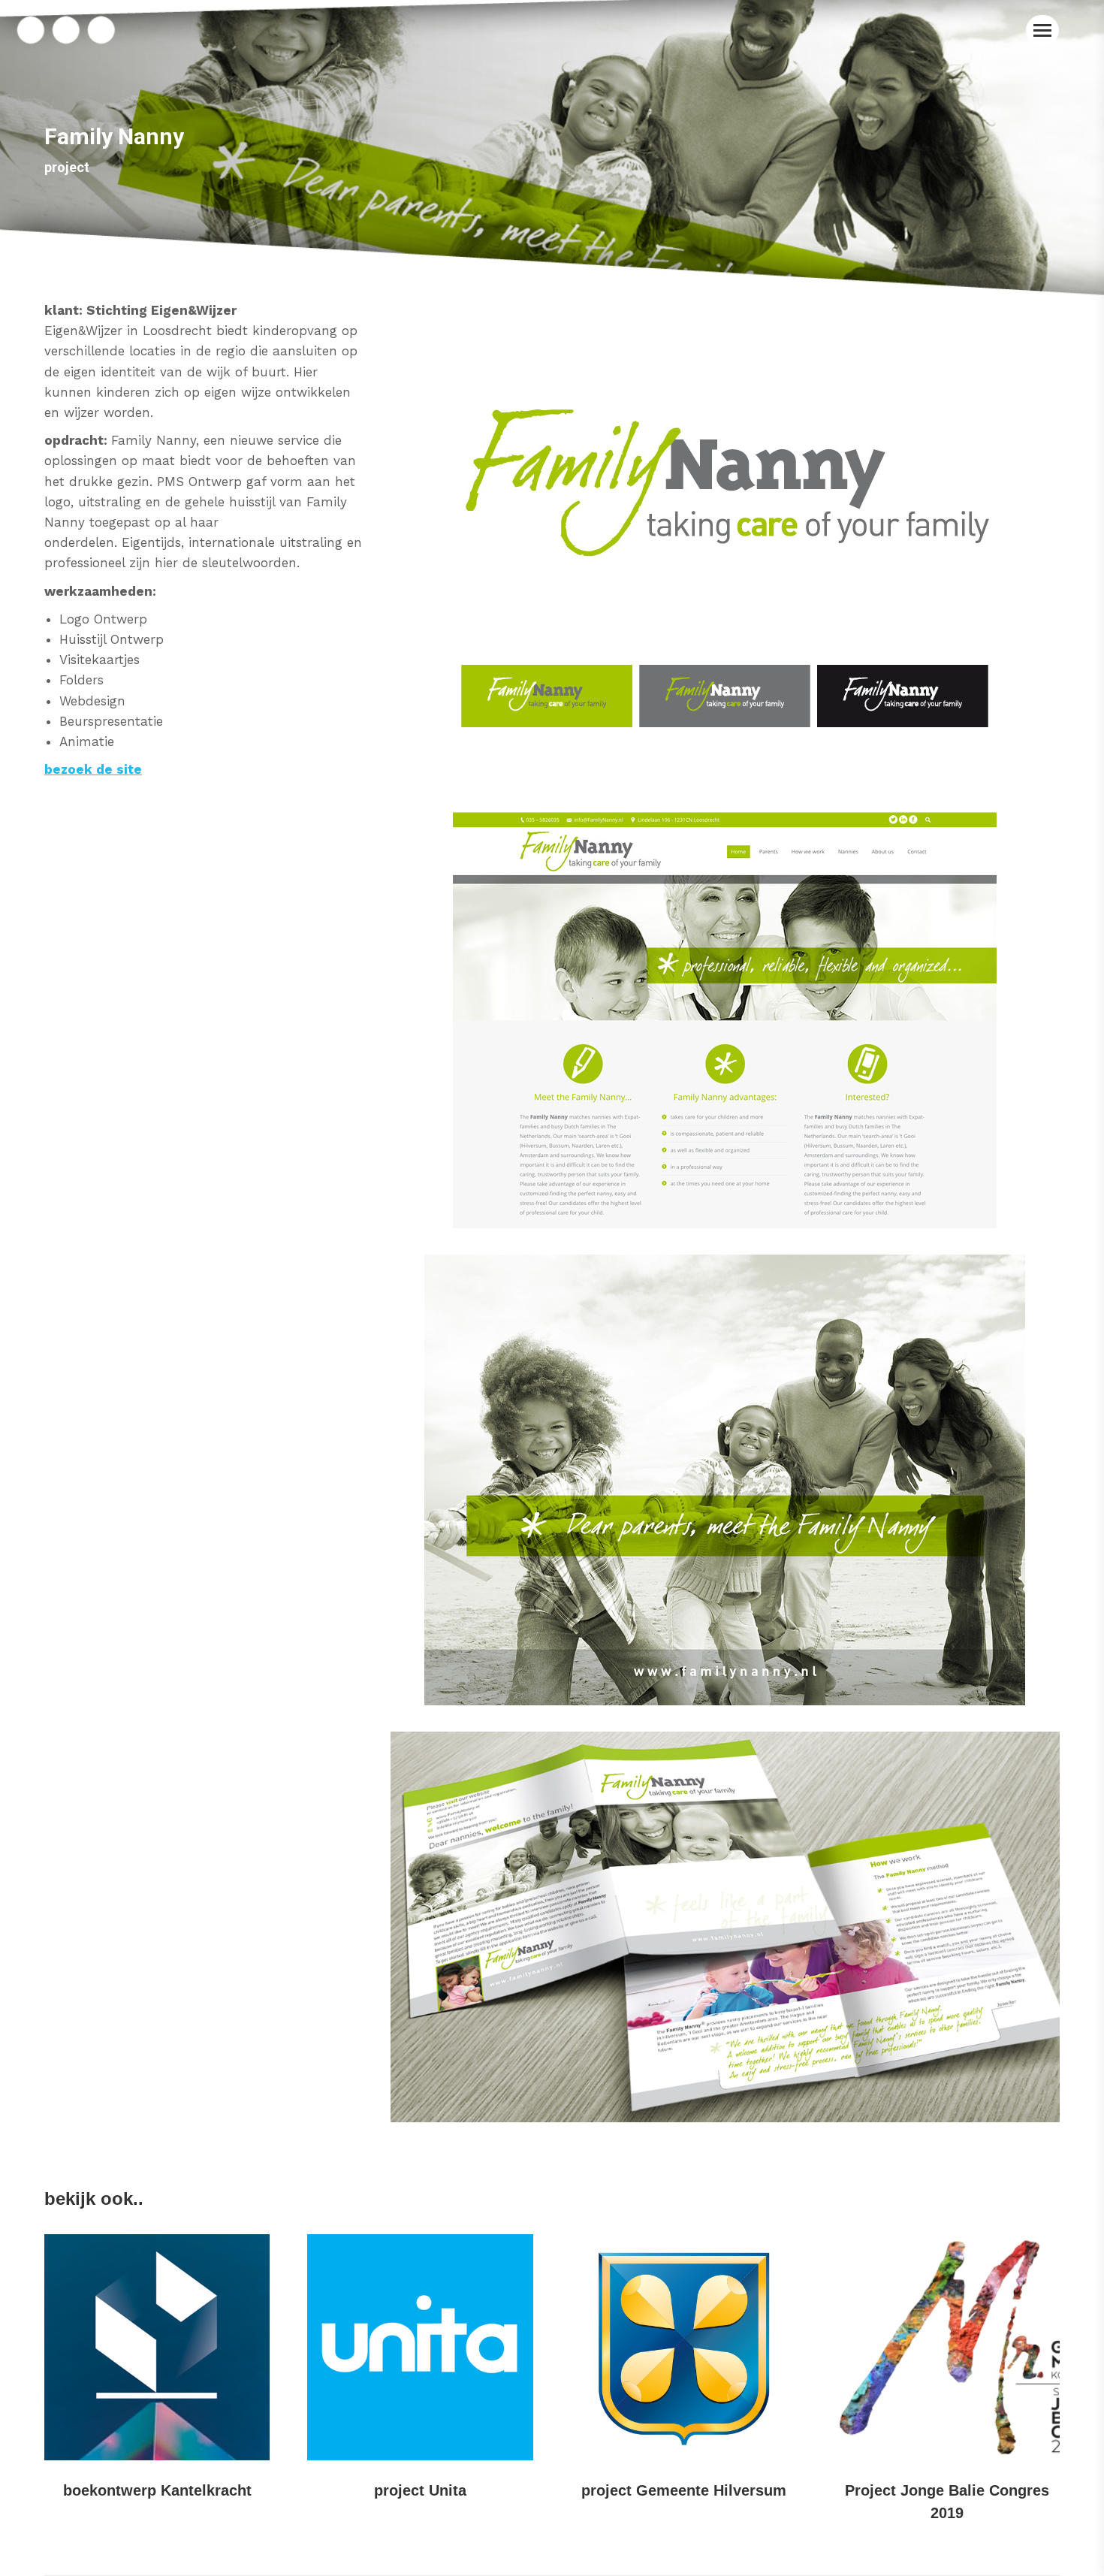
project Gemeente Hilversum (684, 2490)
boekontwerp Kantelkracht (157, 2490)
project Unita (420, 2490)
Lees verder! (157, 2348)
